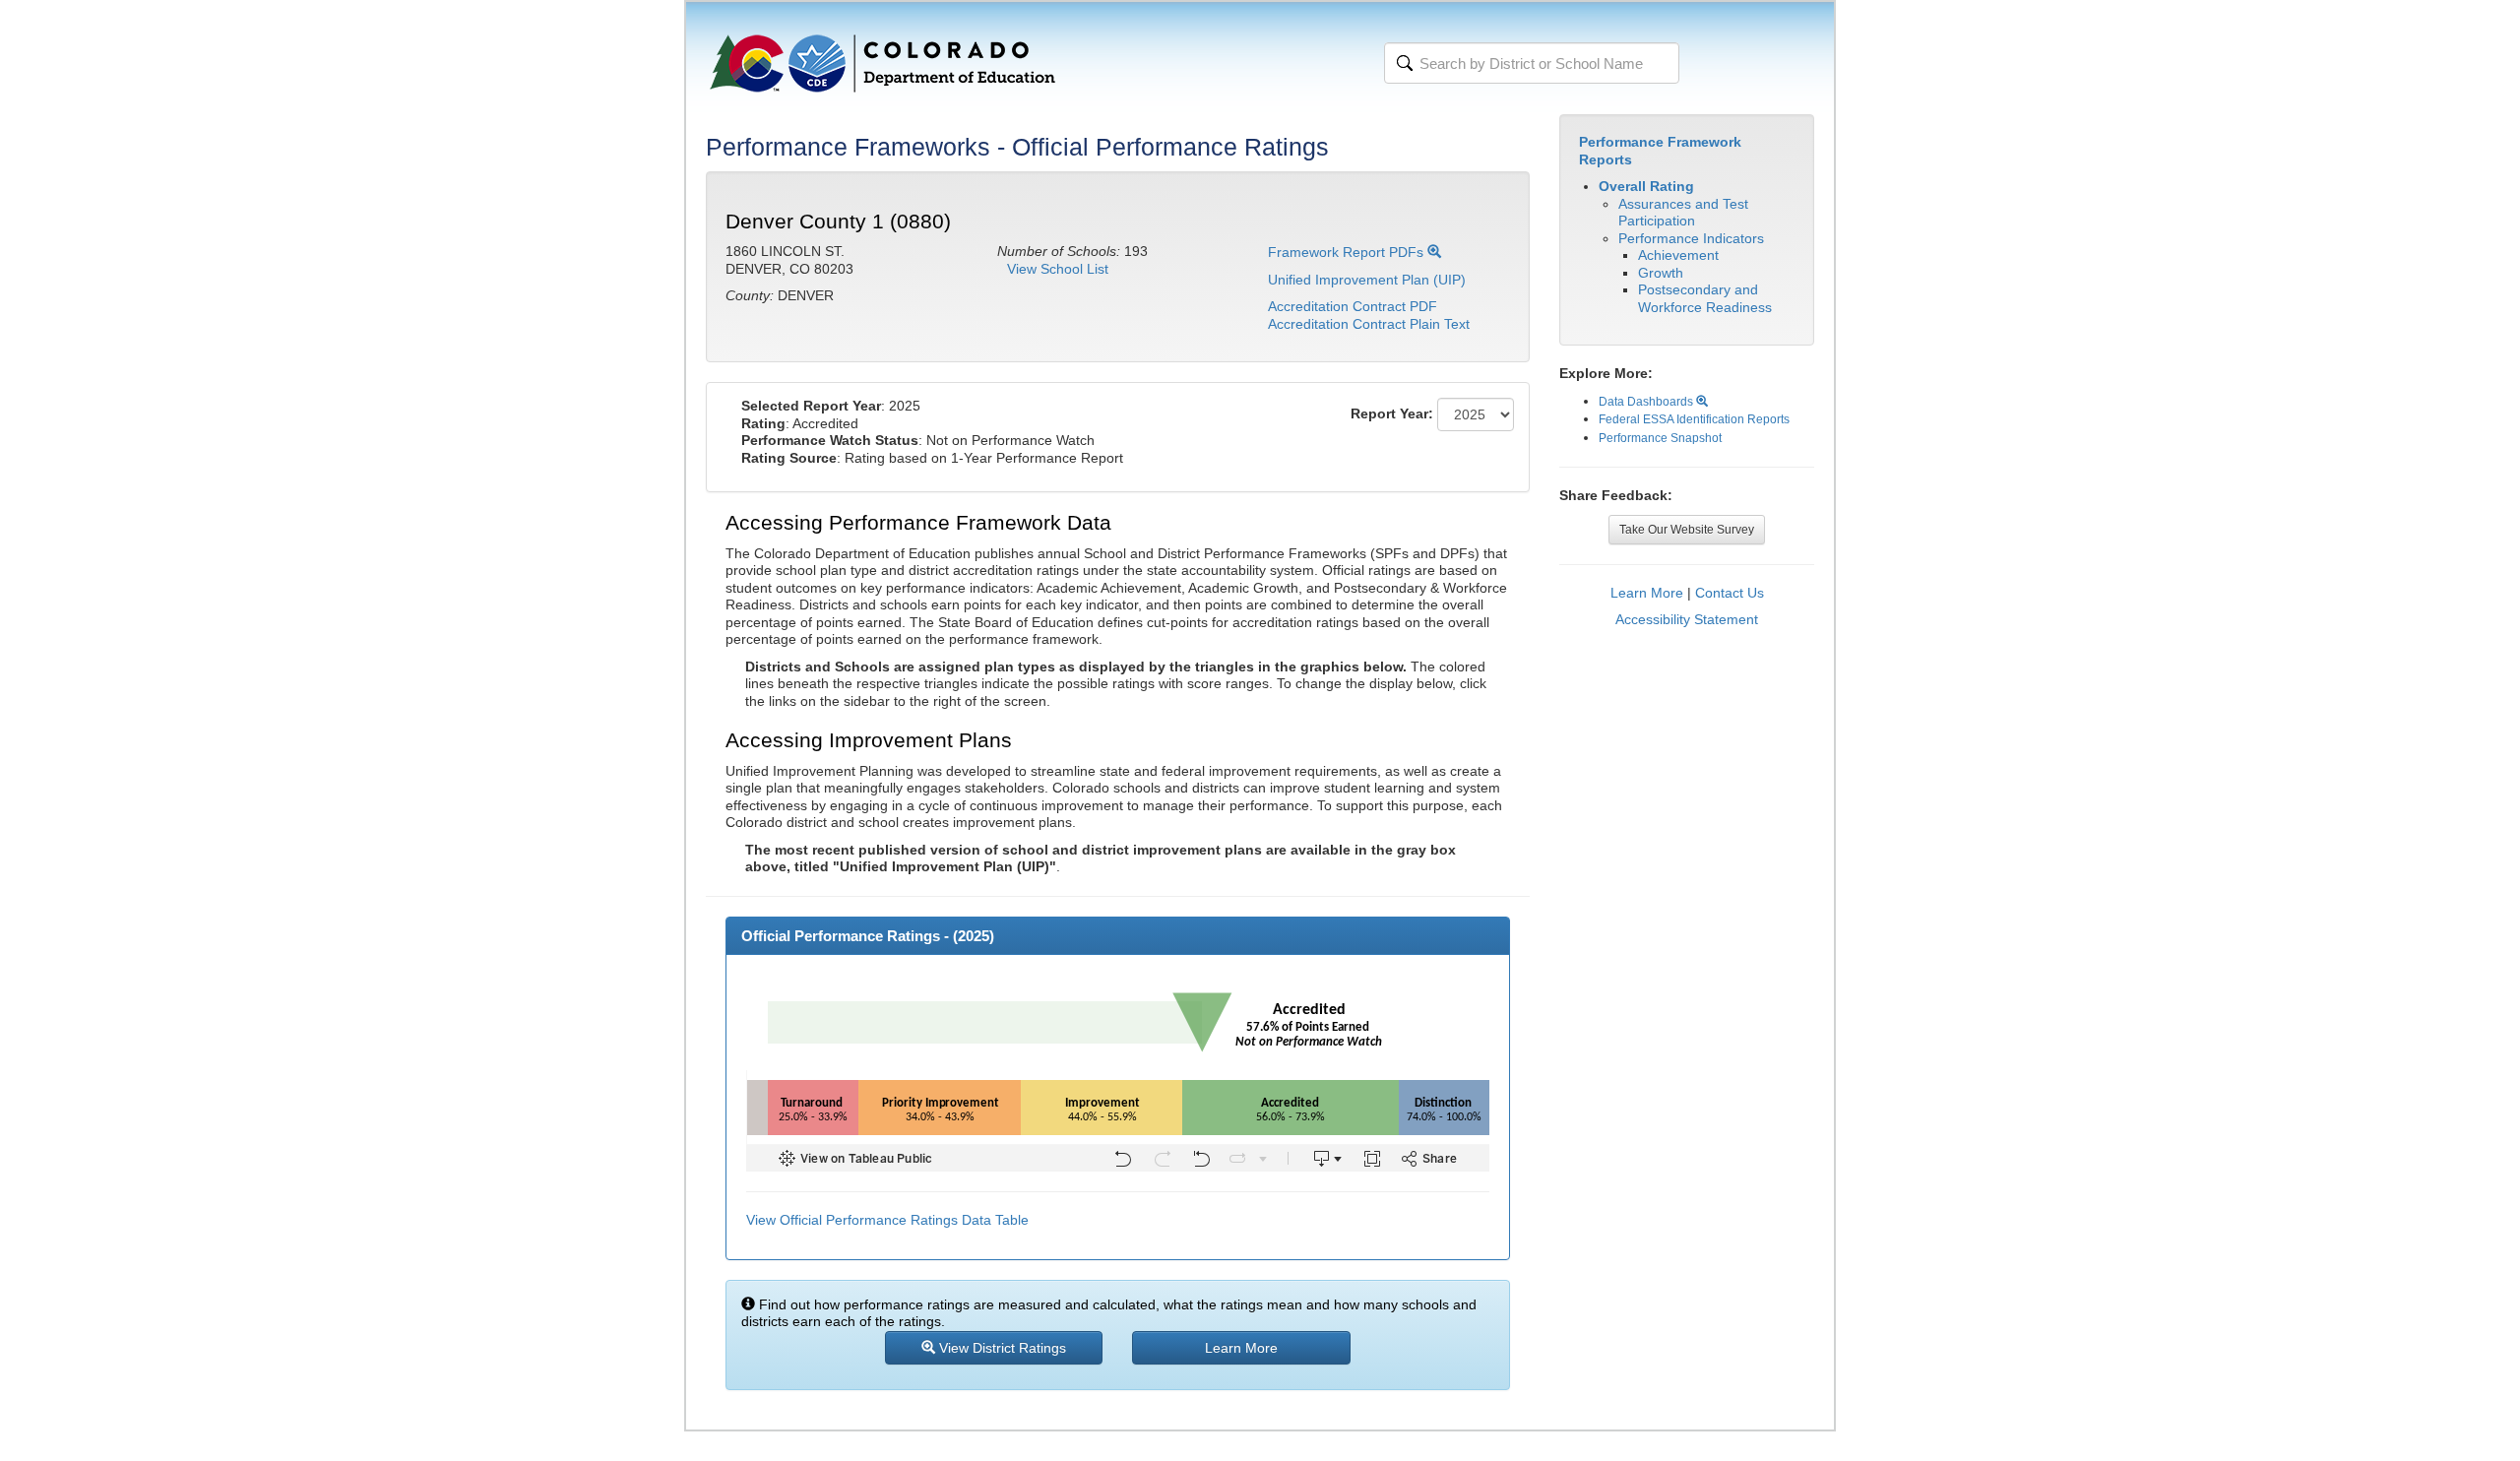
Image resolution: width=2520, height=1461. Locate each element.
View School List (1058, 269)
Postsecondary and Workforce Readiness (1705, 298)
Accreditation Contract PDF (1353, 306)
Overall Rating (1646, 186)
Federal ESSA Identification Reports (1694, 419)
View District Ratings (1001, 1348)
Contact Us (1730, 593)
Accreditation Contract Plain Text (1369, 324)
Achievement (1678, 255)
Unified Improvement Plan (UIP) (1367, 280)
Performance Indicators (1691, 238)
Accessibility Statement (1687, 619)
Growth (1661, 273)
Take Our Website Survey (1687, 530)
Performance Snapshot (1660, 438)
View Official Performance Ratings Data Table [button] (887, 1220)
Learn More (1647, 593)
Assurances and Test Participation (1683, 213)
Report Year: (1392, 413)
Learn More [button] (1241, 1348)
